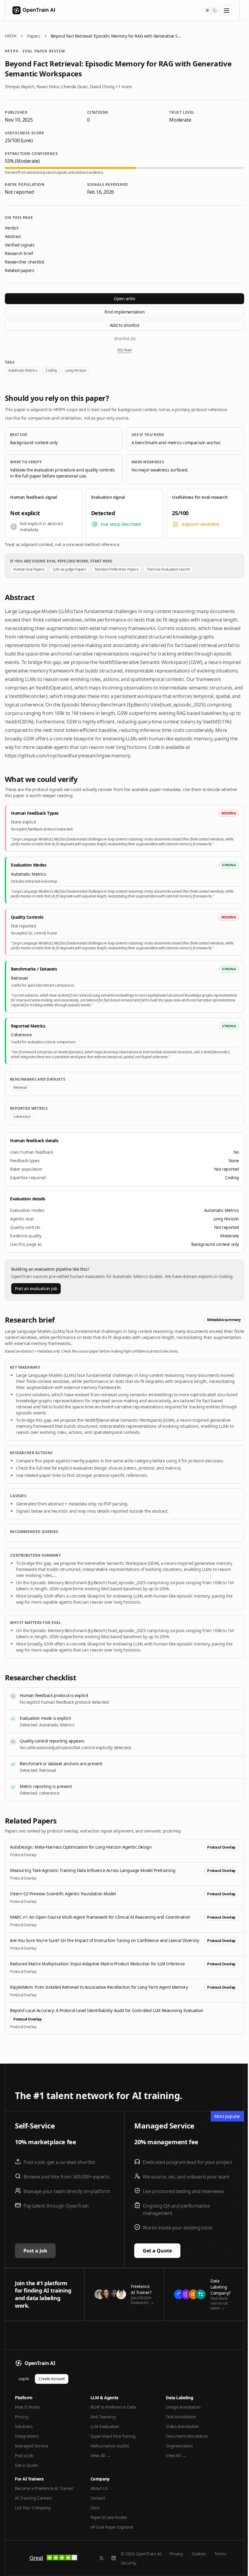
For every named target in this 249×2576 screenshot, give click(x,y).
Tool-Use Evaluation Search (168, 569)
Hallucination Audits (110, 2446)
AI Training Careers (33, 2498)
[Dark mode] (215, 10)
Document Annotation (187, 2436)
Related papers (19, 270)
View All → (101, 2455)
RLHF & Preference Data (113, 2407)
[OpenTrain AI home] (30, 10)
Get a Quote (157, 2251)
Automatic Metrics (23, 370)
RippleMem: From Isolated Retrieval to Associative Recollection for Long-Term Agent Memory (99, 1987)
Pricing (22, 2417)
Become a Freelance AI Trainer (44, 2488)
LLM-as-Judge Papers (69, 569)
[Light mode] (207, 10)
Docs (95, 2508)
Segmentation (179, 2446)
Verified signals (20, 245)
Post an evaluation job (36, 1288)
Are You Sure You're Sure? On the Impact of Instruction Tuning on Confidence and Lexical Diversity (104, 1940)
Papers (34, 36)
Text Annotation (181, 2417)
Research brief (19, 253)
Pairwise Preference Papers (117, 569)
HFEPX (11, 36)
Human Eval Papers (29, 569)
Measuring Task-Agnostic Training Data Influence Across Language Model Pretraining (93, 1870)
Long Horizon (76, 370)
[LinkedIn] (114, 2558)
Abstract (13, 236)
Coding (51, 370)
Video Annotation (182, 2426)
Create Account (52, 2379)
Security (129, 2563)
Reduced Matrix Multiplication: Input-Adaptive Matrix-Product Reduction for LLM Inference (97, 1964)
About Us (99, 2488)
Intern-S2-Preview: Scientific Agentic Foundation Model (63, 1894)
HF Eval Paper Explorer (112, 2527)
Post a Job (35, 2251)
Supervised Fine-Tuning (113, 2436)
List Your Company (33, 2508)
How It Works (27, 2407)
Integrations (27, 2436)
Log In (24, 2379)
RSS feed (124, 350)
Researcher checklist (25, 262)
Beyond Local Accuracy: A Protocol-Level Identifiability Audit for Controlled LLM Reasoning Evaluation (107, 2010)
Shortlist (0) (125, 339)
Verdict (12, 228)
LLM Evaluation (105, 2426)
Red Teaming (103, 2417)
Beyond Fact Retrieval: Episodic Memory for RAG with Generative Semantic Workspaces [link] (116, 36)
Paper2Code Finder (109, 2517)
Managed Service (32, 2446)
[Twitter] (101, 2558)
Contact (98, 2498)
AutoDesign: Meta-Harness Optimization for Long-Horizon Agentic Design (81, 1847)
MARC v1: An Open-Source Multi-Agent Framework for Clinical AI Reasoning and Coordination (100, 1917)
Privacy (176, 2554)
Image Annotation (183, 2407)
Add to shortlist (125, 325)
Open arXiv (124, 299)
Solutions (24, 2426)
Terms (220, 2554)
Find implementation (124, 312)
